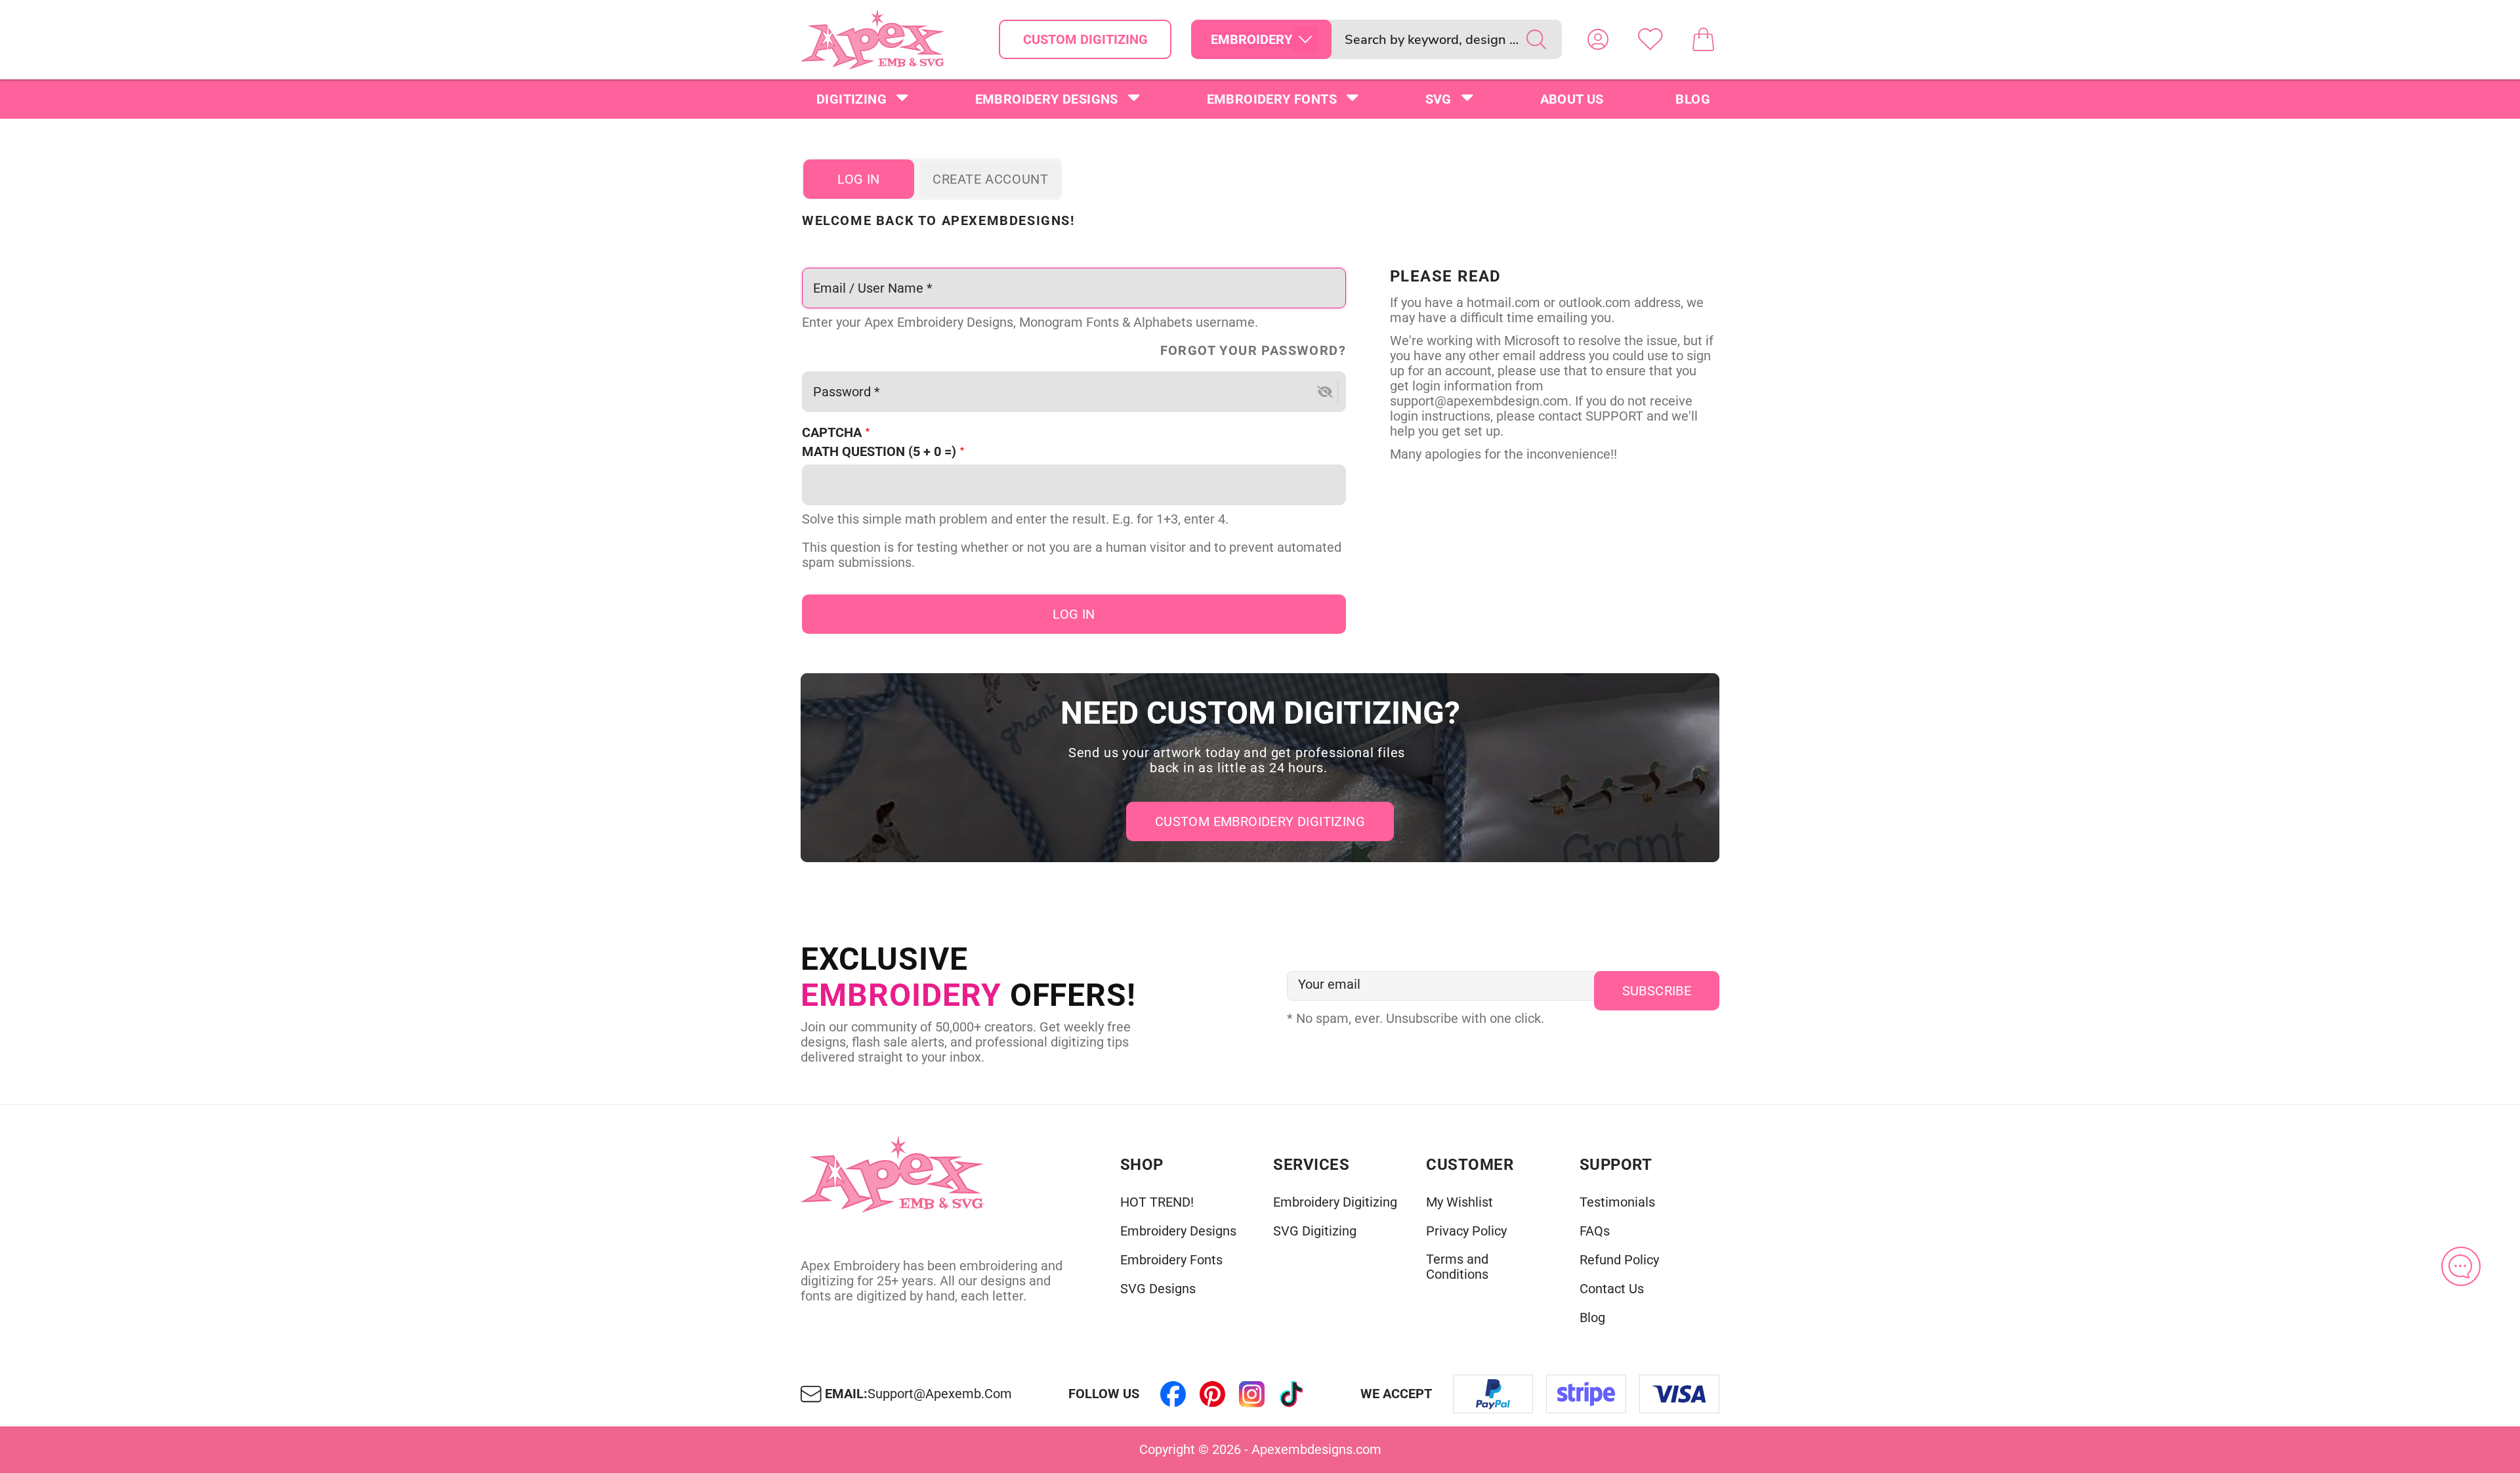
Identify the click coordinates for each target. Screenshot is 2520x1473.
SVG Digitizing (1315, 1231)
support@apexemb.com (940, 1394)
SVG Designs (1158, 1289)
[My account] (1598, 39)
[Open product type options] (1305, 39)
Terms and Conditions (1457, 1267)
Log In (858, 179)
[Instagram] (1252, 1394)
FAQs (1595, 1231)
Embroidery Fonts (1272, 99)
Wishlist (1650, 39)
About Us (1572, 99)
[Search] (1536, 39)
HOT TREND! (1157, 1202)
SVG (1438, 99)
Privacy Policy (1466, 1231)
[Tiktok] (1291, 1394)
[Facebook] (1173, 1394)
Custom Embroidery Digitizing (1260, 821)
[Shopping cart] (1703, 39)
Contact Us (1612, 1289)
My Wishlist (1459, 1202)
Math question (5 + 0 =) (879, 452)
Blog (1693, 99)
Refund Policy (1619, 1260)
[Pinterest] (1213, 1394)
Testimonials (1617, 1202)
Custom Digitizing (1085, 39)
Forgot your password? (1253, 351)
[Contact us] (2461, 1266)
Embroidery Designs (1047, 99)
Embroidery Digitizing (1335, 1202)
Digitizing (851, 99)
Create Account (990, 179)
